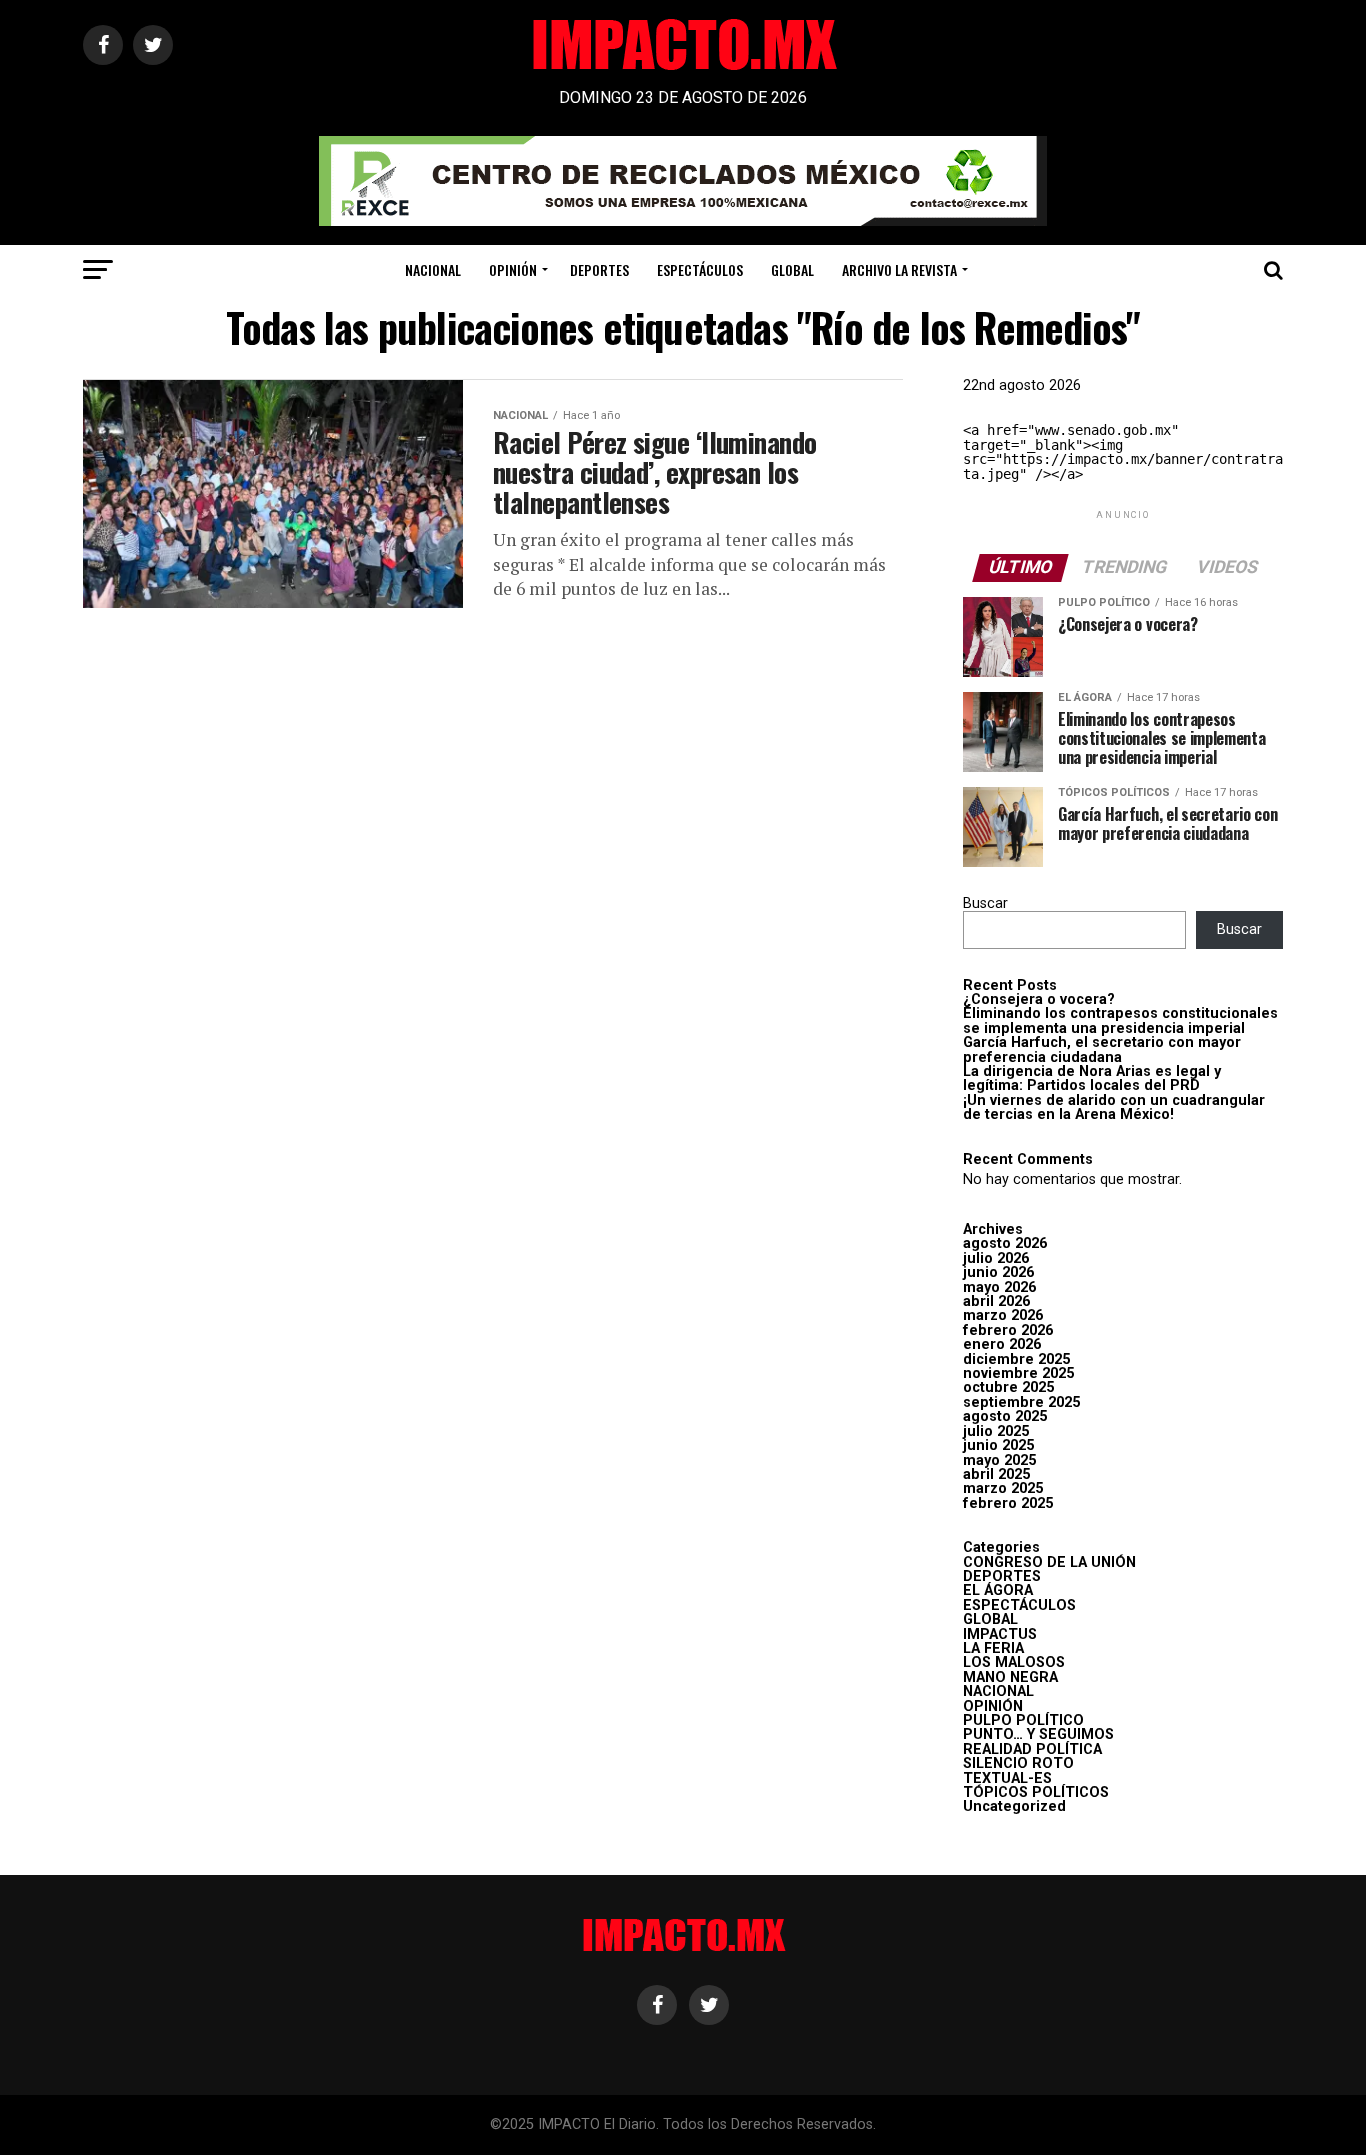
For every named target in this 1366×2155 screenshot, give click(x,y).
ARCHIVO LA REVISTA (899, 269)
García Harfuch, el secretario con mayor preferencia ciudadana (1102, 1049)
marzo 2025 (1003, 1488)
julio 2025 (996, 1431)
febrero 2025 (1008, 1503)
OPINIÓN (513, 269)
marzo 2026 (1003, 1315)
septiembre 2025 (1021, 1402)
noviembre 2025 (1018, 1373)
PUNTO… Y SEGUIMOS (1038, 1734)
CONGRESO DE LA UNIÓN (1049, 1562)
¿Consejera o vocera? (1039, 999)
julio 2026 (996, 1258)
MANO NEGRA (1010, 1677)
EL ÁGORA (998, 1590)
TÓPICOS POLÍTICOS (1036, 1792)
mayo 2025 (999, 1460)
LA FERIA (993, 1648)
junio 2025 (998, 1445)
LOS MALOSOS (1014, 1662)
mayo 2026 (999, 1287)
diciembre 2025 (1016, 1359)
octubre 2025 (1008, 1387)
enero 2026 (1002, 1344)
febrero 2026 (1008, 1330)
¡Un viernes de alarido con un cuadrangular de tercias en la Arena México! (1114, 1107)
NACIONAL (433, 269)
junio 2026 (998, 1272)
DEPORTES (599, 269)
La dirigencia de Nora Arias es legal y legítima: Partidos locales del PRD (1092, 1078)
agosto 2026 (1005, 1243)
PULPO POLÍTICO (1023, 1720)
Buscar (985, 903)
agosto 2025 (1005, 1416)
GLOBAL (792, 269)
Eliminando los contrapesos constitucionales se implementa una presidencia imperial (1120, 1020)
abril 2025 (996, 1474)
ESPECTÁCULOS (700, 269)
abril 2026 (996, 1301)
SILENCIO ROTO (1018, 1763)
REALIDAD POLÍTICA (1032, 1749)
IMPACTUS (1000, 1634)
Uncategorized (1014, 1806)
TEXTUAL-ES (1007, 1778)
